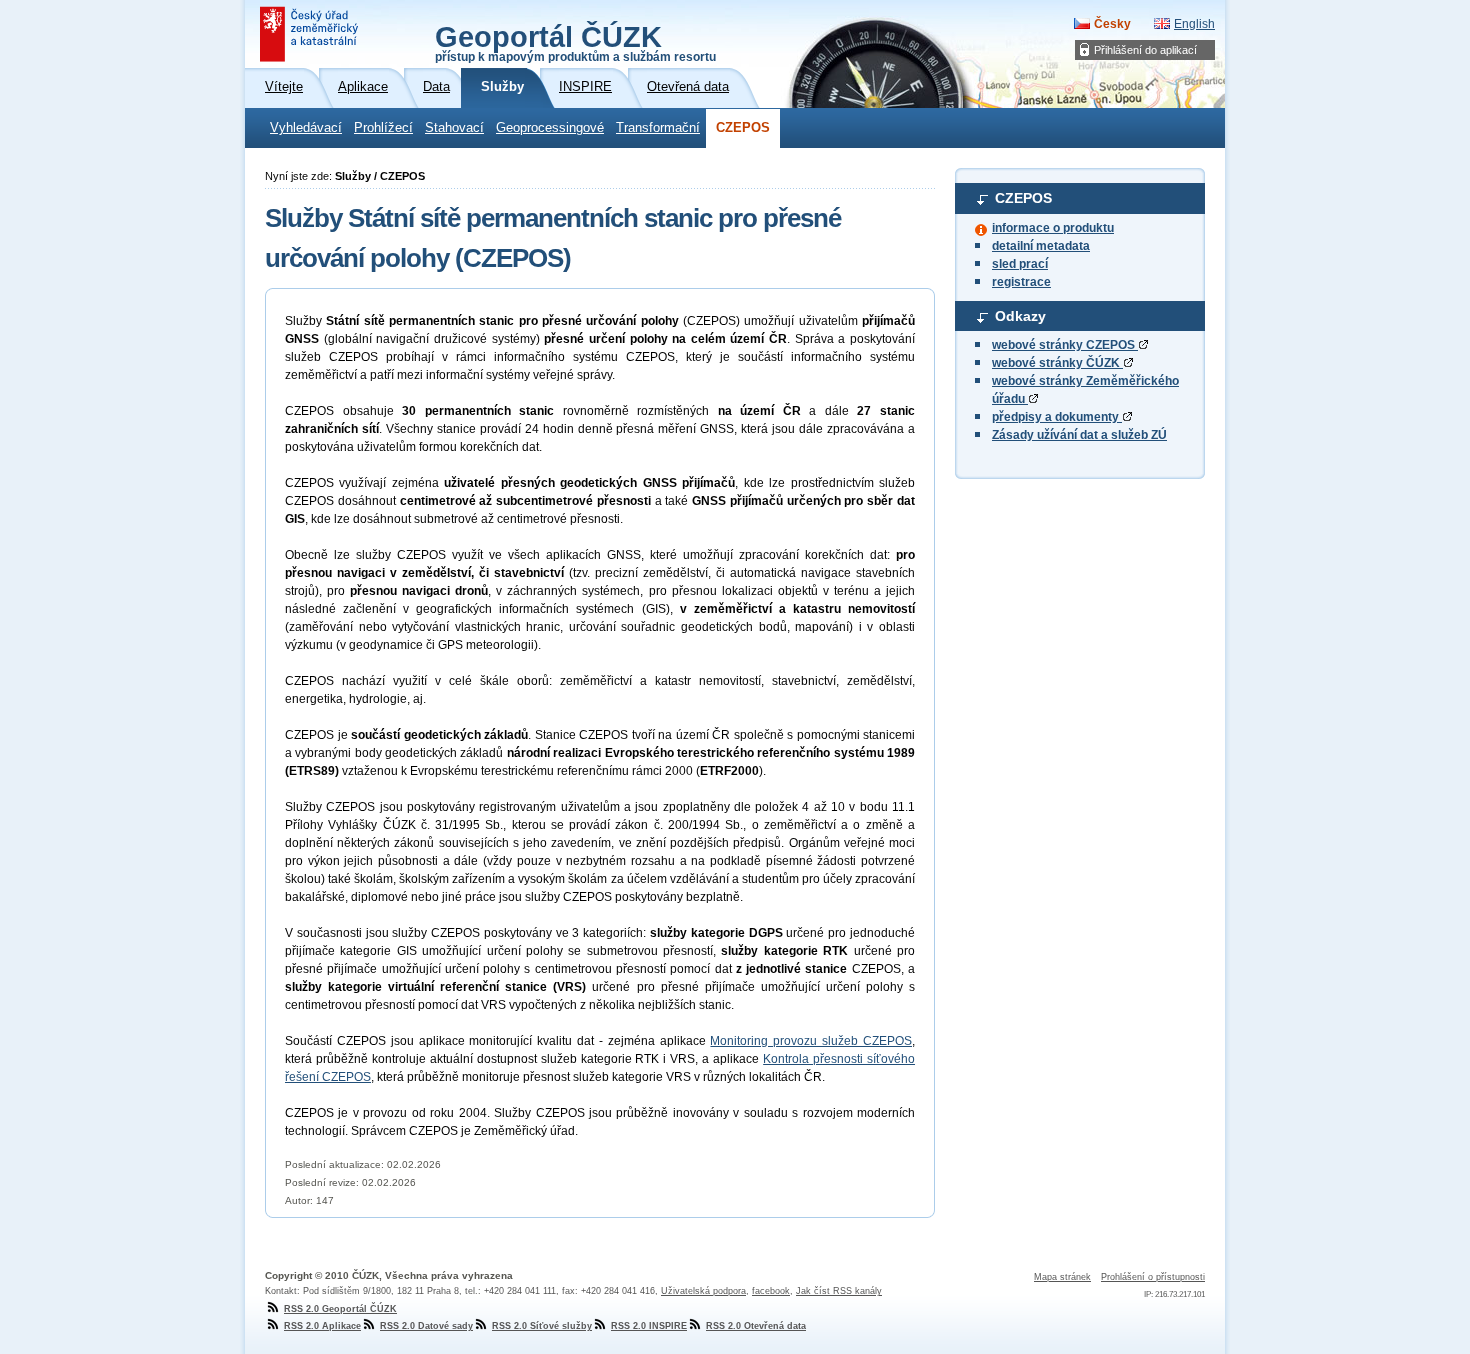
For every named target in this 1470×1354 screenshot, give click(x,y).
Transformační (658, 128)
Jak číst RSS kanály (839, 1291)
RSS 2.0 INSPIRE (649, 1326)
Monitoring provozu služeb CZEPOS (811, 1041)
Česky (1112, 24)
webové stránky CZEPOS (1065, 345)
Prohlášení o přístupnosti (1153, 1277)
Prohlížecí (383, 128)
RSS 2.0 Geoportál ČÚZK (340, 1309)
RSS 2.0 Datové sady (426, 1326)
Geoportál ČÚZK (575, 42)
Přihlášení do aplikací (1145, 50)
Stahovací (454, 128)
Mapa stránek (1062, 1277)
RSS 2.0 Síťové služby (542, 1326)
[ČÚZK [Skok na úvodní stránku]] (311, 34)
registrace (1021, 282)
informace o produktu (1053, 228)
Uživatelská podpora (703, 1291)
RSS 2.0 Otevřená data (756, 1326)
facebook (771, 1291)
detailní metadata (1041, 246)
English (1194, 24)
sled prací (1020, 264)
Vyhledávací (306, 128)
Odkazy (1020, 316)
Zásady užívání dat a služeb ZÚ (1079, 435)
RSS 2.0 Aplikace (322, 1326)
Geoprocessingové (550, 128)
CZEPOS (743, 128)
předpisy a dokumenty (1057, 417)
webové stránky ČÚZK (1057, 363)
